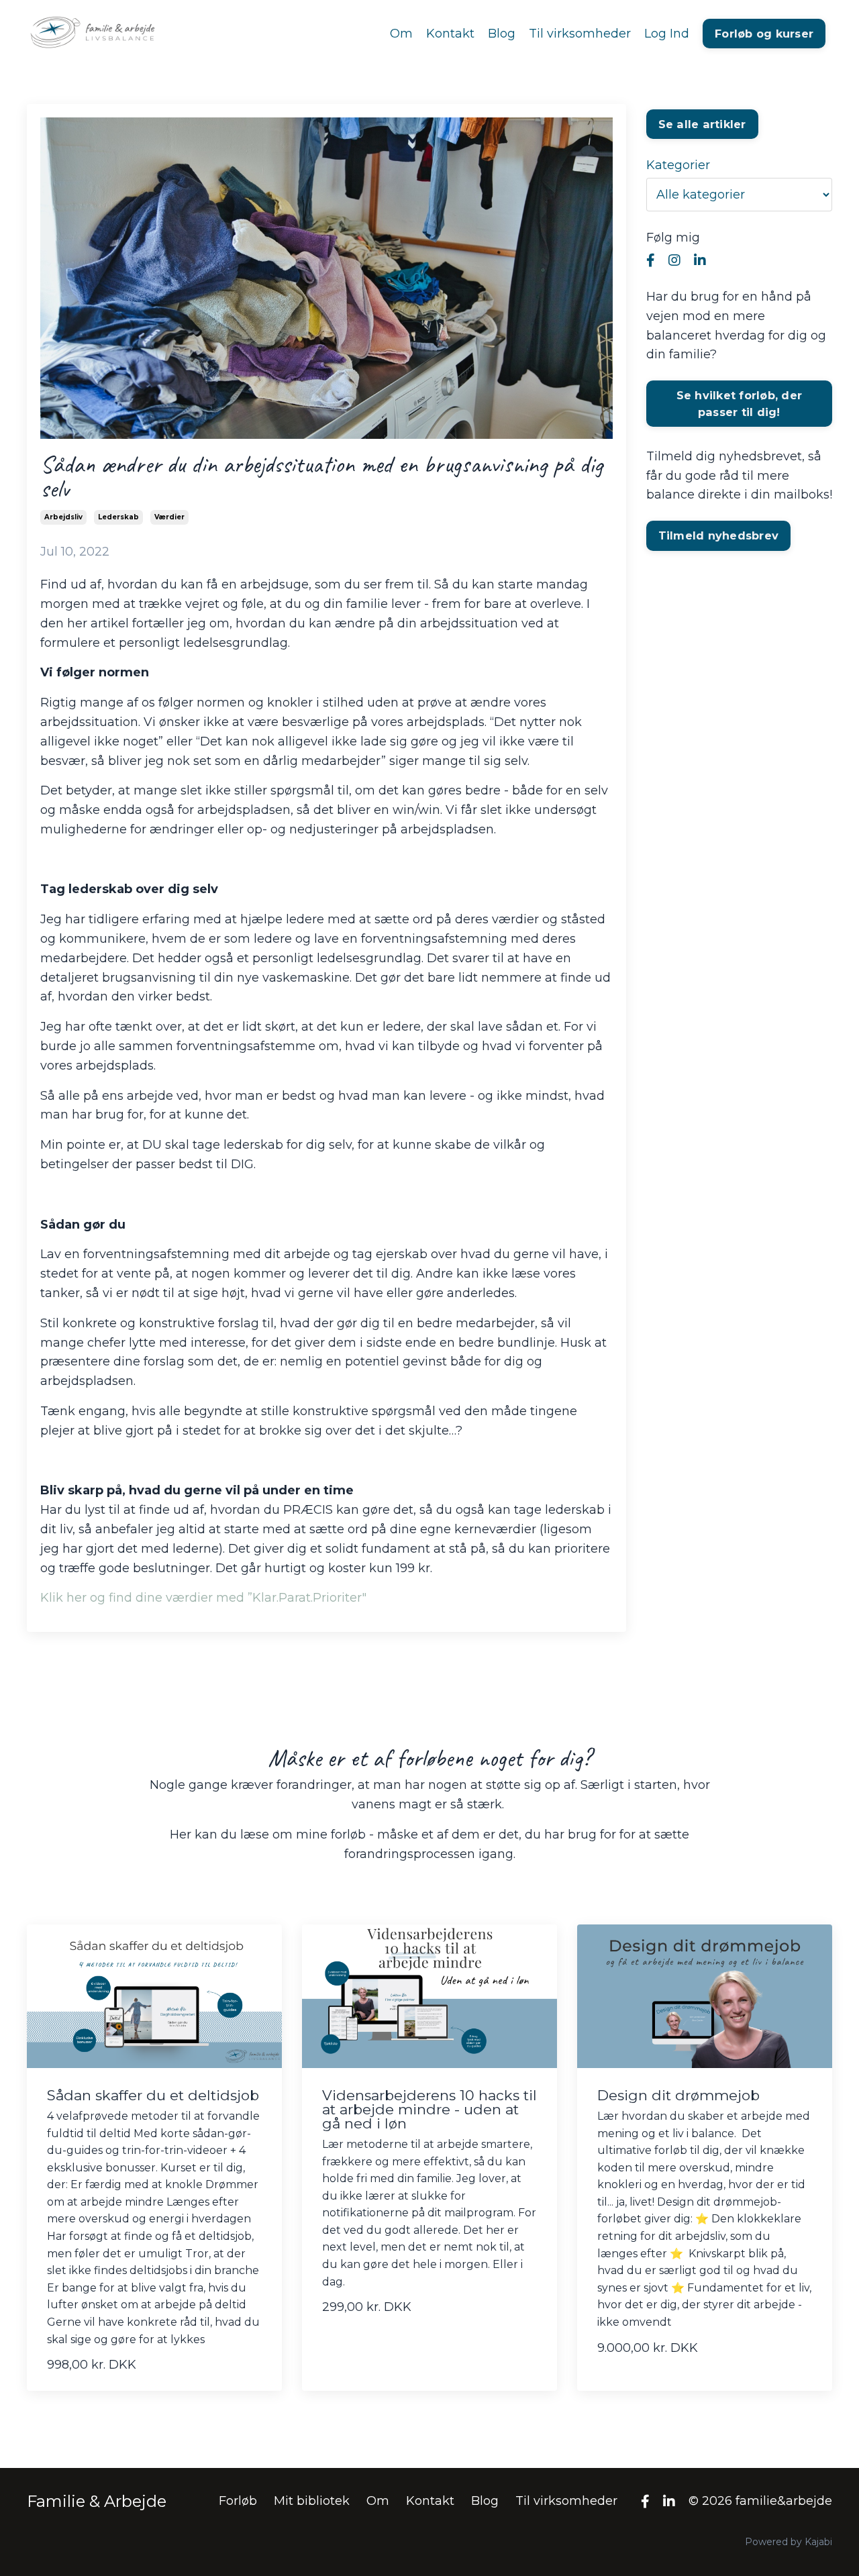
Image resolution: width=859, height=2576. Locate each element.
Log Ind (667, 34)
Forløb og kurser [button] (764, 34)
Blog (502, 34)
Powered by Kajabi (789, 2542)
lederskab (118, 517)
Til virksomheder (580, 34)
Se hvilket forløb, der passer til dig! (740, 403)
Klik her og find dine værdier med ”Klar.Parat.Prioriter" (203, 1598)
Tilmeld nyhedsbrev (719, 535)
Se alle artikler (702, 124)
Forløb (238, 2501)
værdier (169, 517)
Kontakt (450, 34)
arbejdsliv (63, 517)
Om (401, 34)
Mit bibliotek (312, 2501)
